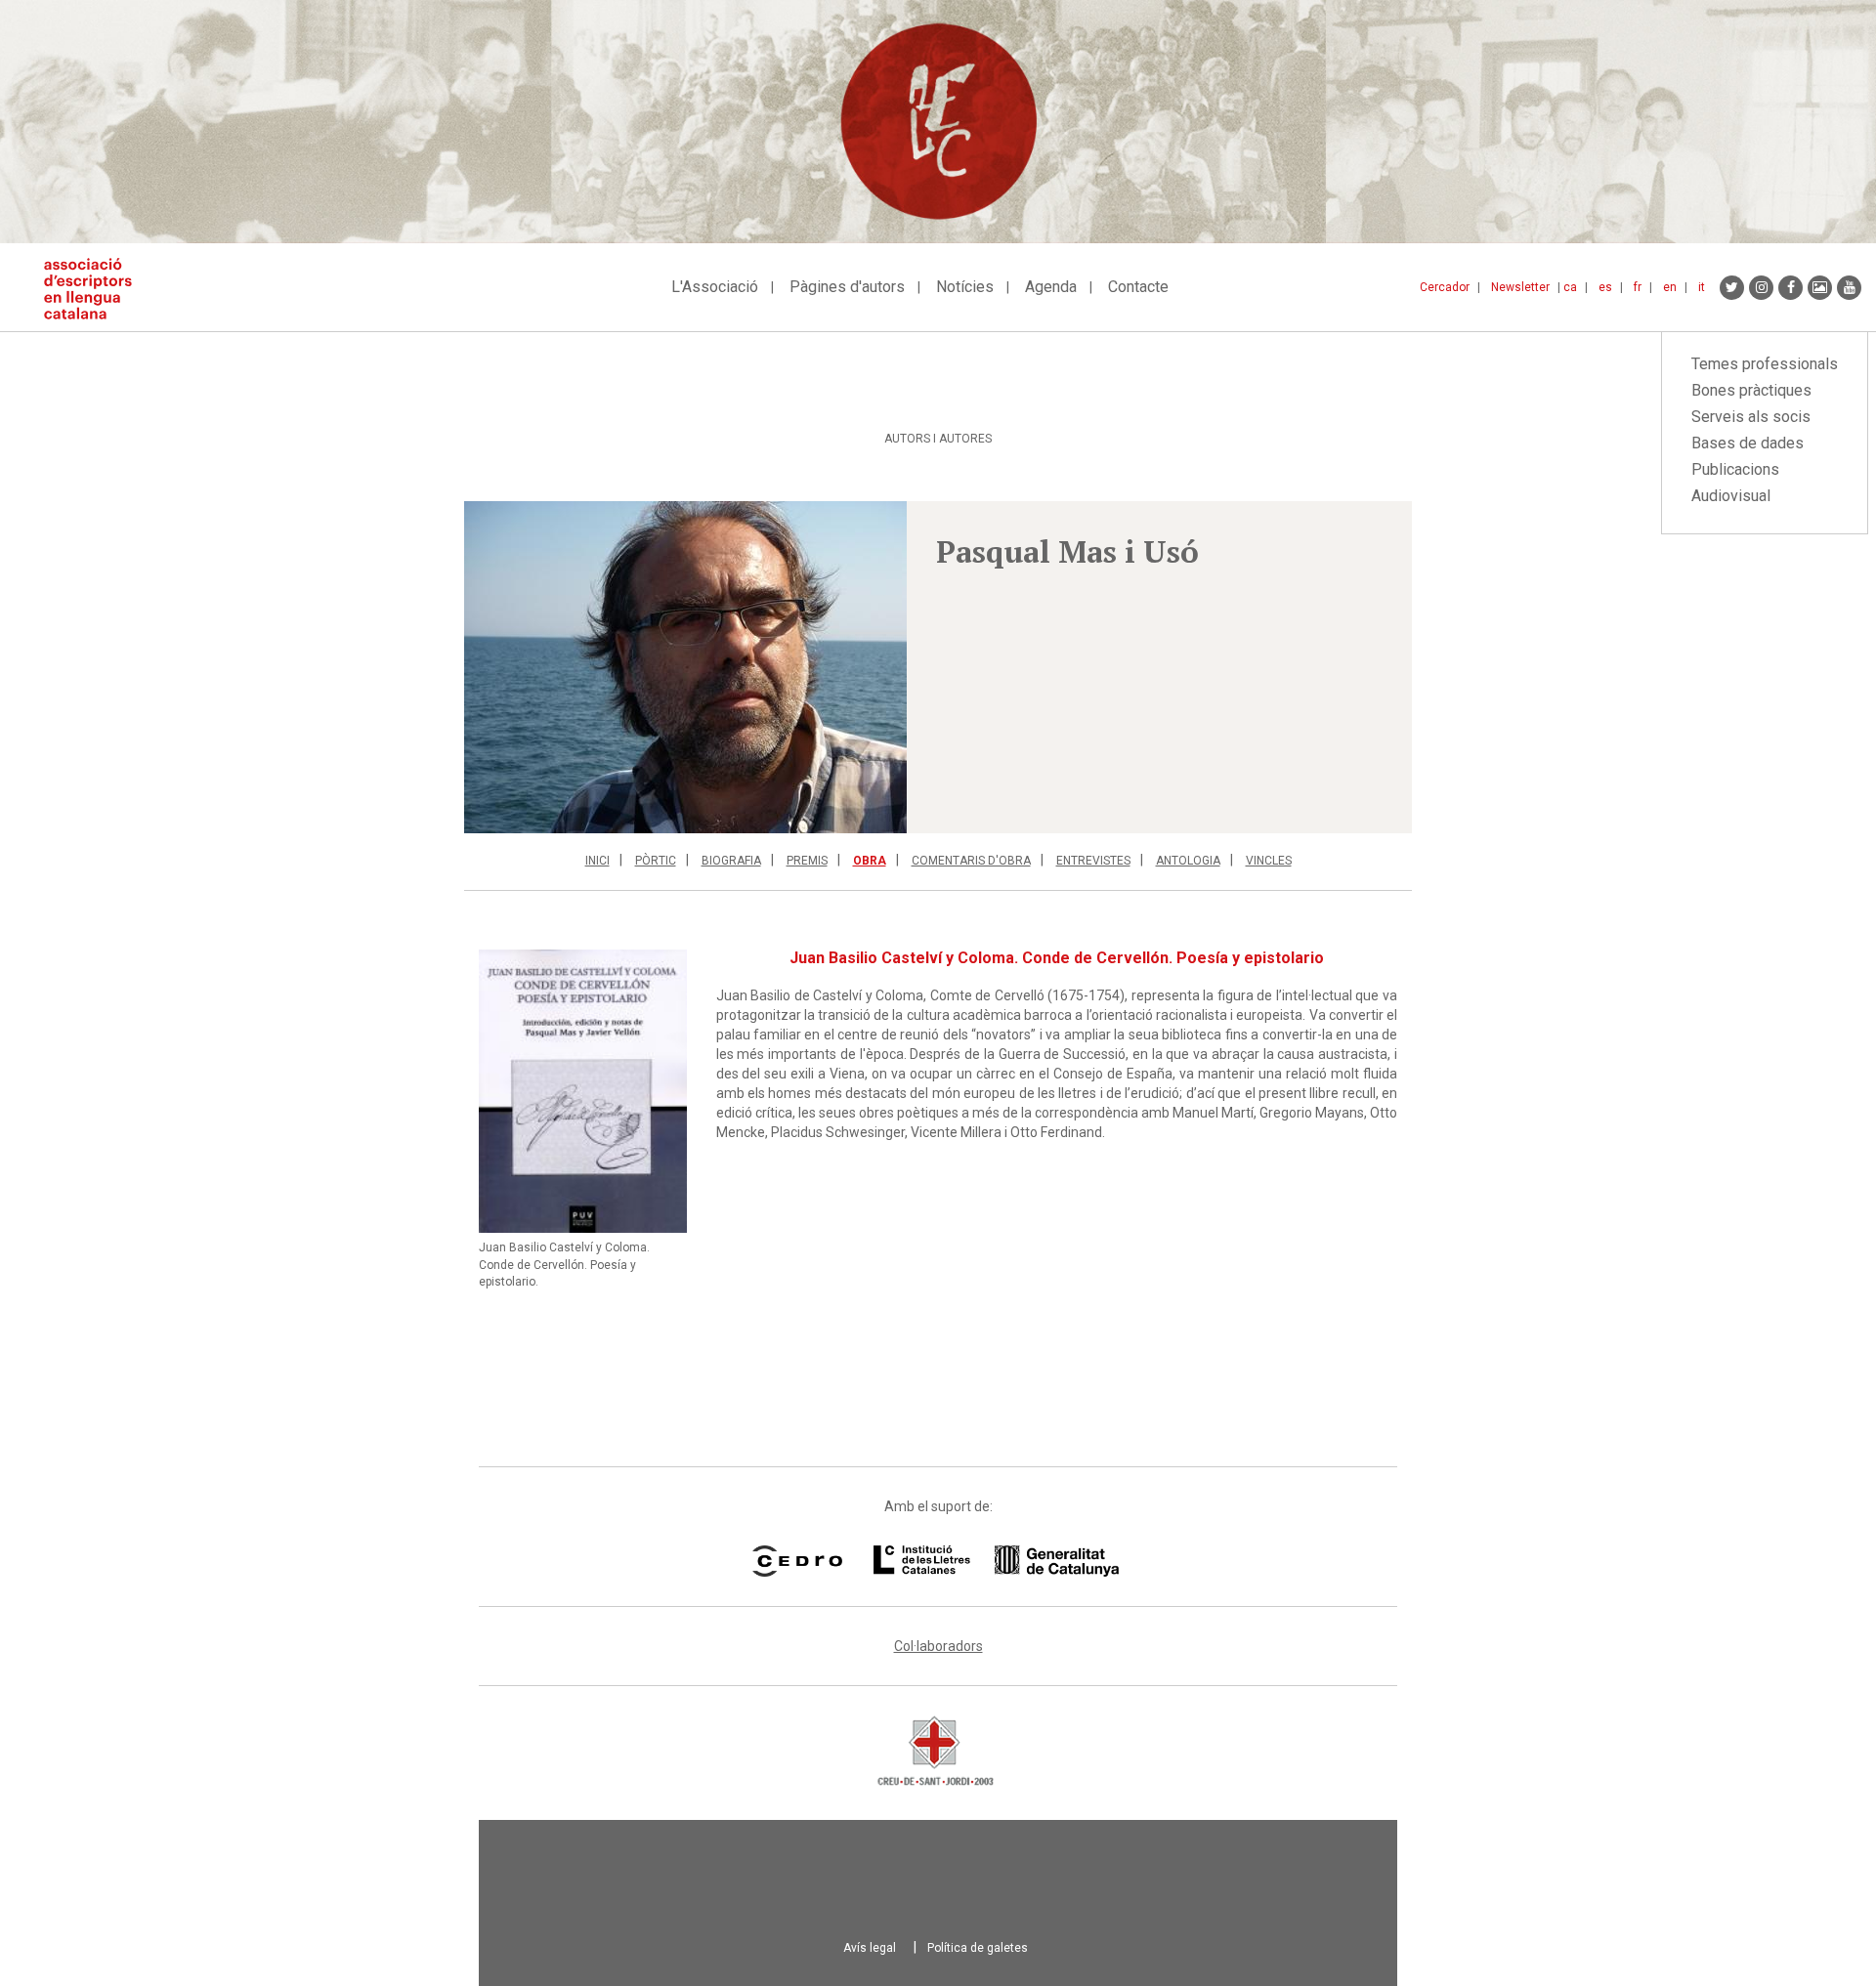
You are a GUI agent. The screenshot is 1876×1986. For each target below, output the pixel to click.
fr (1638, 287)
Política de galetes (978, 1948)
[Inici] (95, 289)
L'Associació (715, 287)
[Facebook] (1791, 288)
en (1670, 287)
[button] (685, 667)
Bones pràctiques (1751, 390)
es (1605, 287)
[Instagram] (1761, 288)
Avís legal (870, 1948)
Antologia (1188, 861)
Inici (597, 861)
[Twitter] (1732, 288)
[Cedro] (797, 1561)
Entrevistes (1093, 861)
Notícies (965, 287)
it (1702, 287)
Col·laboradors (938, 1646)
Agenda (1051, 287)
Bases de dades (1748, 443)
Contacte (1138, 287)
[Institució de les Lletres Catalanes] (996, 1561)
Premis (807, 861)
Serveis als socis (1751, 417)
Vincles (1269, 861)
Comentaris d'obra (971, 861)
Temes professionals (1765, 364)
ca (1570, 287)
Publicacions (1735, 469)
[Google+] (1820, 288)
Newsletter (1520, 287)
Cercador (1445, 287)
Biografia (731, 861)
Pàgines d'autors (847, 287)
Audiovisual (1731, 496)
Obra (870, 861)
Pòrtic (656, 861)
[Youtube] (1849, 288)
